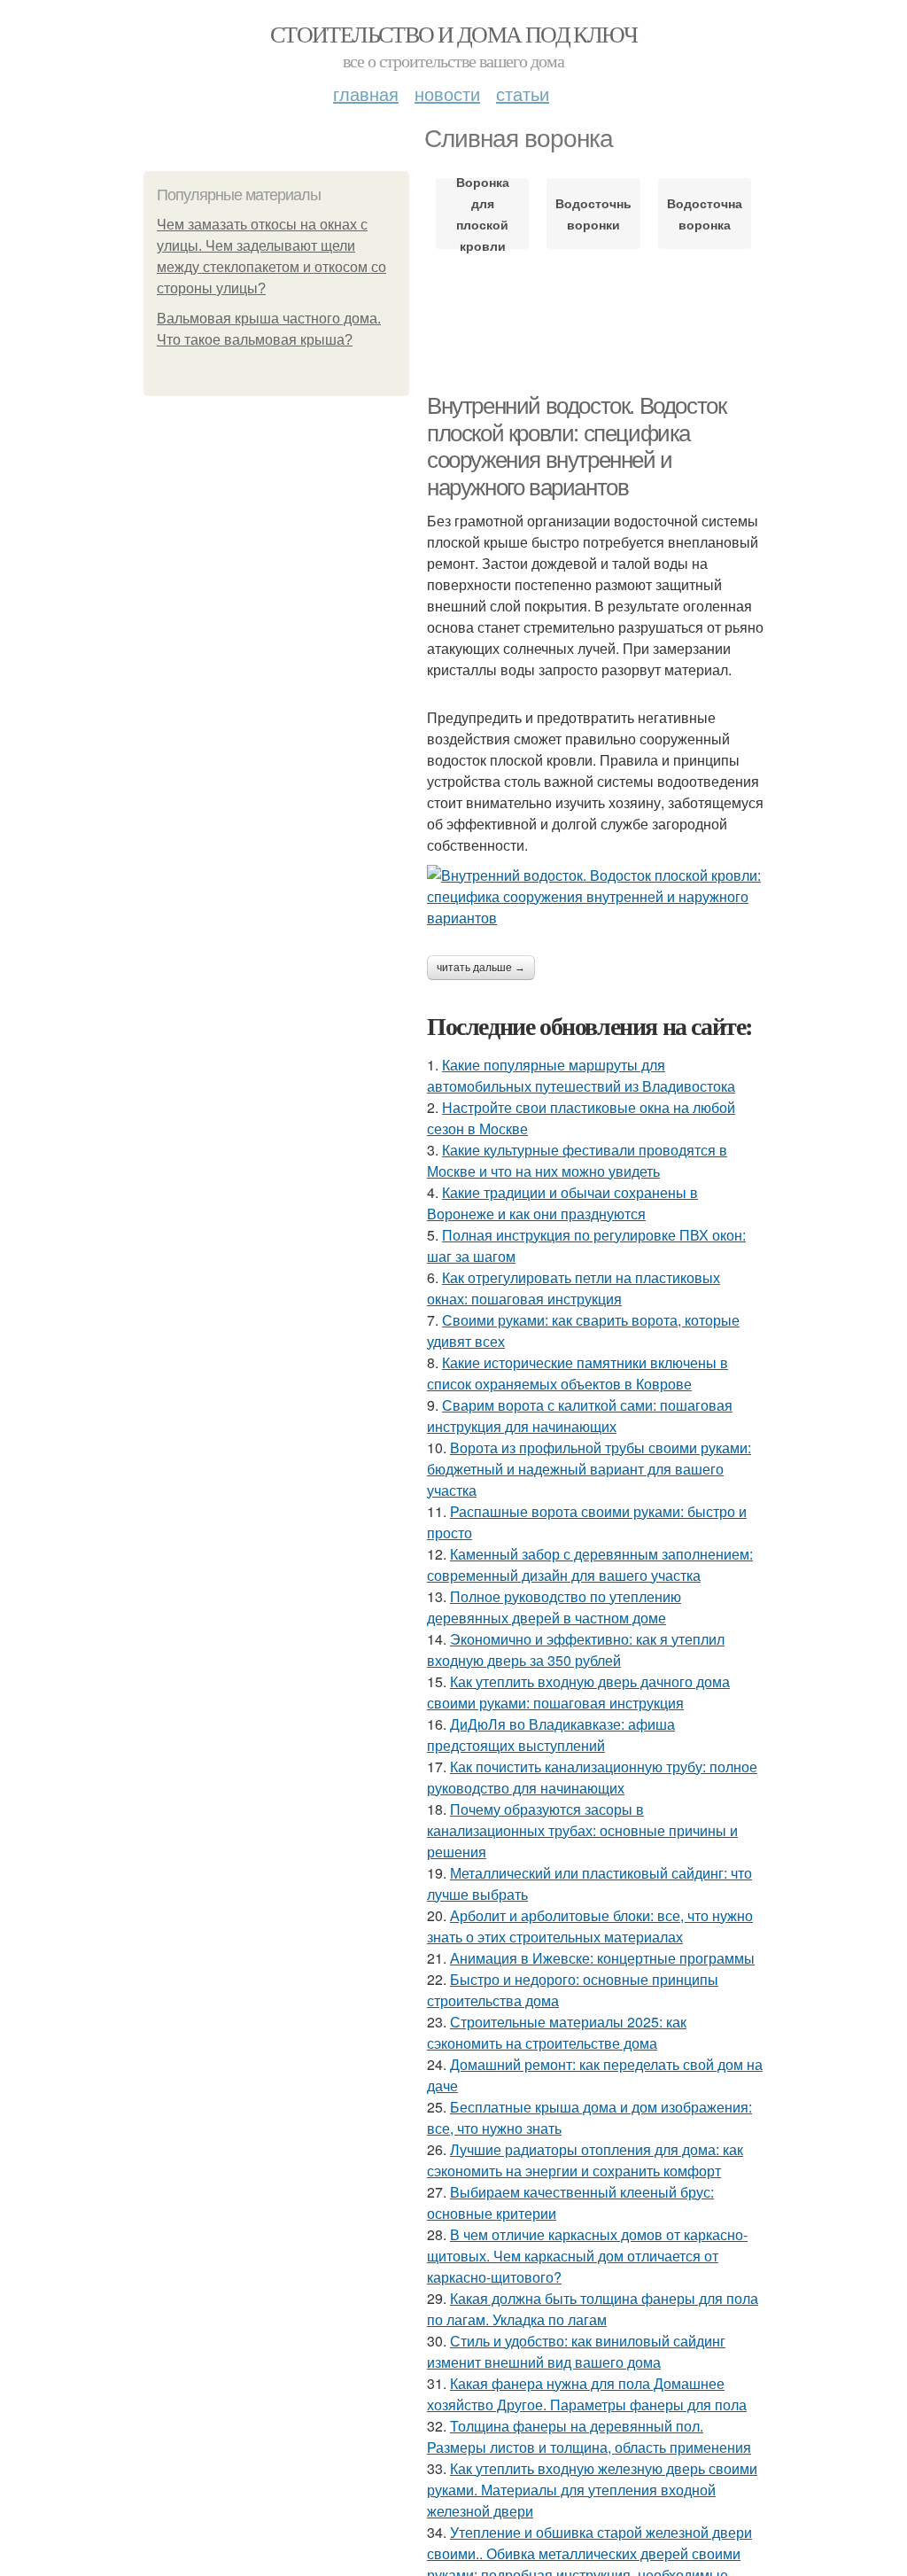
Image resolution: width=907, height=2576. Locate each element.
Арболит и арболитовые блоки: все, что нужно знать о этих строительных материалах (590, 1926)
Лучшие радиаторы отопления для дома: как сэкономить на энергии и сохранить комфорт (585, 2160)
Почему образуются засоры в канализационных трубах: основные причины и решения (582, 1830)
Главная (366, 93)
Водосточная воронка (705, 214)
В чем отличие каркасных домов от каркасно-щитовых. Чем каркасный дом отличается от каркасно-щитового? (587, 2256)
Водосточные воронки (593, 214)
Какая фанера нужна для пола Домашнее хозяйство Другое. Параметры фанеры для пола (587, 2394)
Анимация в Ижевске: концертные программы (602, 1958)
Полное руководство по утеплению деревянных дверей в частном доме (554, 1607)
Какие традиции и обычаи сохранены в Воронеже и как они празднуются (562, 1203)
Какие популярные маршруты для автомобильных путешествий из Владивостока (581, 1075)
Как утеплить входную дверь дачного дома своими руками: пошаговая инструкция (578, 1692)
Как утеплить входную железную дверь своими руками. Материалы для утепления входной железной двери (592, 2490)
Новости (447, 93)
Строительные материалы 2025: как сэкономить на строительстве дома (557, 2032)
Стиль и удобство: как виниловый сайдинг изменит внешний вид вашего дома (576, 2351)
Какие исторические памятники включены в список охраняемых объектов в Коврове (578, 1373)
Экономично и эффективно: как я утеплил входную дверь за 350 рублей (576, 1650)
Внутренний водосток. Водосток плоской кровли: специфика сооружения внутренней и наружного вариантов (576, 447)
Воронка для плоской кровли (483, 214)
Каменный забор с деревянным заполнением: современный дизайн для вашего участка (590, 1564)
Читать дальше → (481, 968)
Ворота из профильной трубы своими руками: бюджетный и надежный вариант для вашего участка (589, 1469)
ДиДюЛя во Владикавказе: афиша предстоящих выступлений (551, 1735)
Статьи (523, 93)
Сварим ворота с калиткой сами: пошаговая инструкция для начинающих (580, 1416)
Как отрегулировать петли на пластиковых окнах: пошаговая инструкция (574, 1288)
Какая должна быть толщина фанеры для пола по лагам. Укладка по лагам (593, 2309)
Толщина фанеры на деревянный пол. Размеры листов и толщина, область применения (589, 2436)
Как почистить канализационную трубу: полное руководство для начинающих (592, 1777)
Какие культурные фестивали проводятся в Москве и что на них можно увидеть (577, 1160)
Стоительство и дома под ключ (453, 34)
